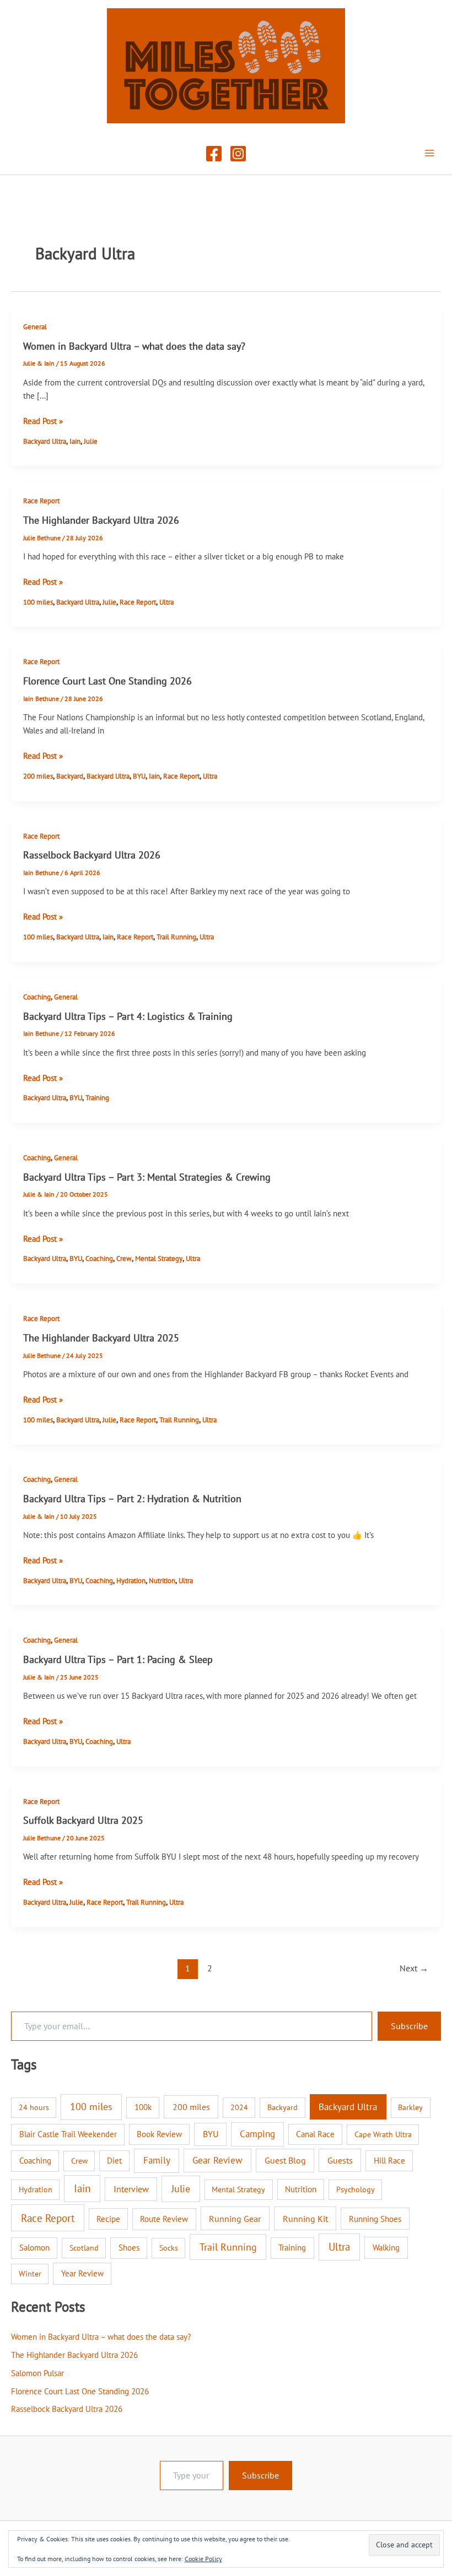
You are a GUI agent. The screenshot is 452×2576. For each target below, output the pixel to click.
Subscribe (409, 2026)
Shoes (129, 2248)
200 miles (38, 776)
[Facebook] (214, 154)
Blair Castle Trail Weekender (68, 2134)
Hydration (131, 1581)
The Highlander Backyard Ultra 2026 (101, 520)
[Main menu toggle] (429, 153)
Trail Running (176, 937)
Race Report (41, 501)
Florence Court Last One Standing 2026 (107, 681)
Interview (131, 2189)
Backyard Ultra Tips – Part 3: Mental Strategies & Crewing (147, 1177)
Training (97, 1098)
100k (143, 2107)
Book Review (159, 2134)
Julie (91, 441)
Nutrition (162, 1581)
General (35, 327)
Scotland (84, 2248)
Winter (30, 2274)
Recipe (108, 2219)
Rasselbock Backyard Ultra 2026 (92, 855)
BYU (139, 776)
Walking (386, 2247)
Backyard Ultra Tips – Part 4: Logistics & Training (128, 1016)
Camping (257, 2134)
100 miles (38, 602)
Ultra (166, 602)
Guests (340, 2160)
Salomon (34, 2248)
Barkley (410, 2107)
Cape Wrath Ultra (383, 2134)
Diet (114, 2161)
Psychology (356, 2189)
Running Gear (235, 2219)
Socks (169, 2248)
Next (414, 1968)
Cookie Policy (203, 2559)
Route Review (164, 2219)
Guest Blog (285, 2160)
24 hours (34, 2107)
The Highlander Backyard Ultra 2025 (101, 1338)
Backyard (70, 776)
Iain (75, 441)
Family (157, 2160)
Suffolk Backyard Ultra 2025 (83, 1820)
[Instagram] (238, 154)
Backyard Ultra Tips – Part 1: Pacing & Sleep (118, 1659)
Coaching (37, 997)
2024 (239, 2107)
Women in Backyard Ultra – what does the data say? (134, 346)
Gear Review (217, 2160)
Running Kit (305, 2219)
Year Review (82, 2273)
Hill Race (389, 2161)
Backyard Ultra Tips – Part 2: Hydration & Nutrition (132, 1498)
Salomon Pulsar (37, 2373)
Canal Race (315, 2134)
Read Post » (43, 422)
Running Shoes (375, 2219)
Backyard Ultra (45, 441)
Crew (124, 1259)
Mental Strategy (159, 1259)
